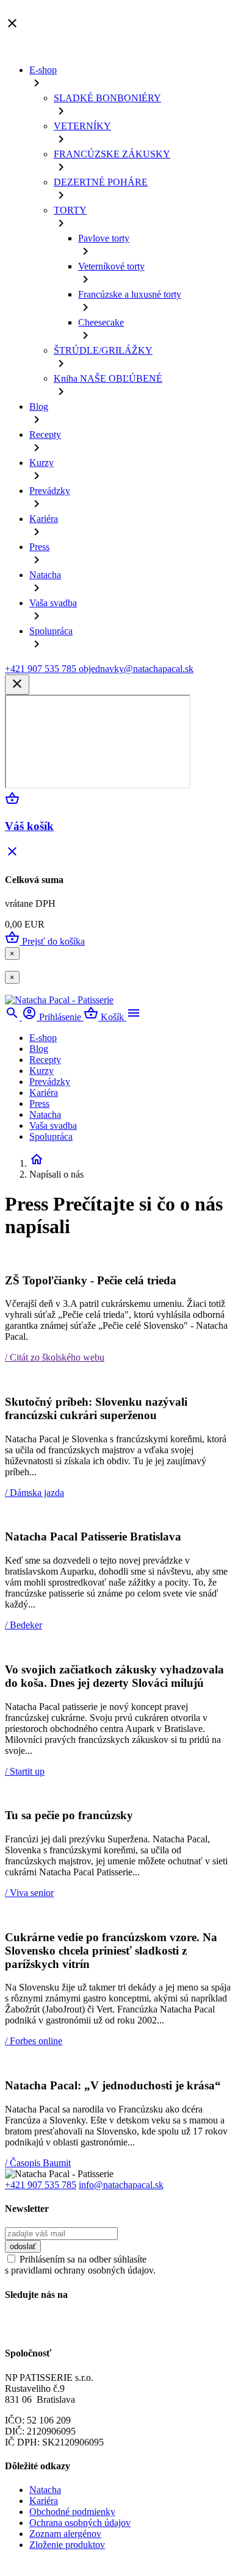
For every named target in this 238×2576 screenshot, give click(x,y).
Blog (39, 406)
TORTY (70, 210)
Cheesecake (101, 322)
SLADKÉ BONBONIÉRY (107, 98)
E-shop (43, 70)
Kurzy (41, 463)
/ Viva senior (29, 1893)
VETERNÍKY (82, 126)
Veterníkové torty (111, 266)
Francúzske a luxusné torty (130, 294)
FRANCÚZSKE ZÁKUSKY (112, 154)
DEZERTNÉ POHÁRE (101, 182)
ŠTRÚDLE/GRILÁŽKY (103, 350)
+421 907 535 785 (41, 2185)
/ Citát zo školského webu (55, 1357)
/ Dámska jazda (34, 1493)
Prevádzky (50, 491)
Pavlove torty (104, 238)
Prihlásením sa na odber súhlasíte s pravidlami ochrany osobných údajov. (80, 2265)
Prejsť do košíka (45, 941)
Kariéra (44, 519)
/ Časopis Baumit (38, 2163)
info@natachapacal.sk (121, 2185)
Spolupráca (51, 631)
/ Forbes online (34, 2041)
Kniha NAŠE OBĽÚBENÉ (108, 378)
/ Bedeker (23, 1625)
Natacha (45, 575)
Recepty (45, 435)
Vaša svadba (53, 603)
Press (39, 547)
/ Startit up (25, 1771)
